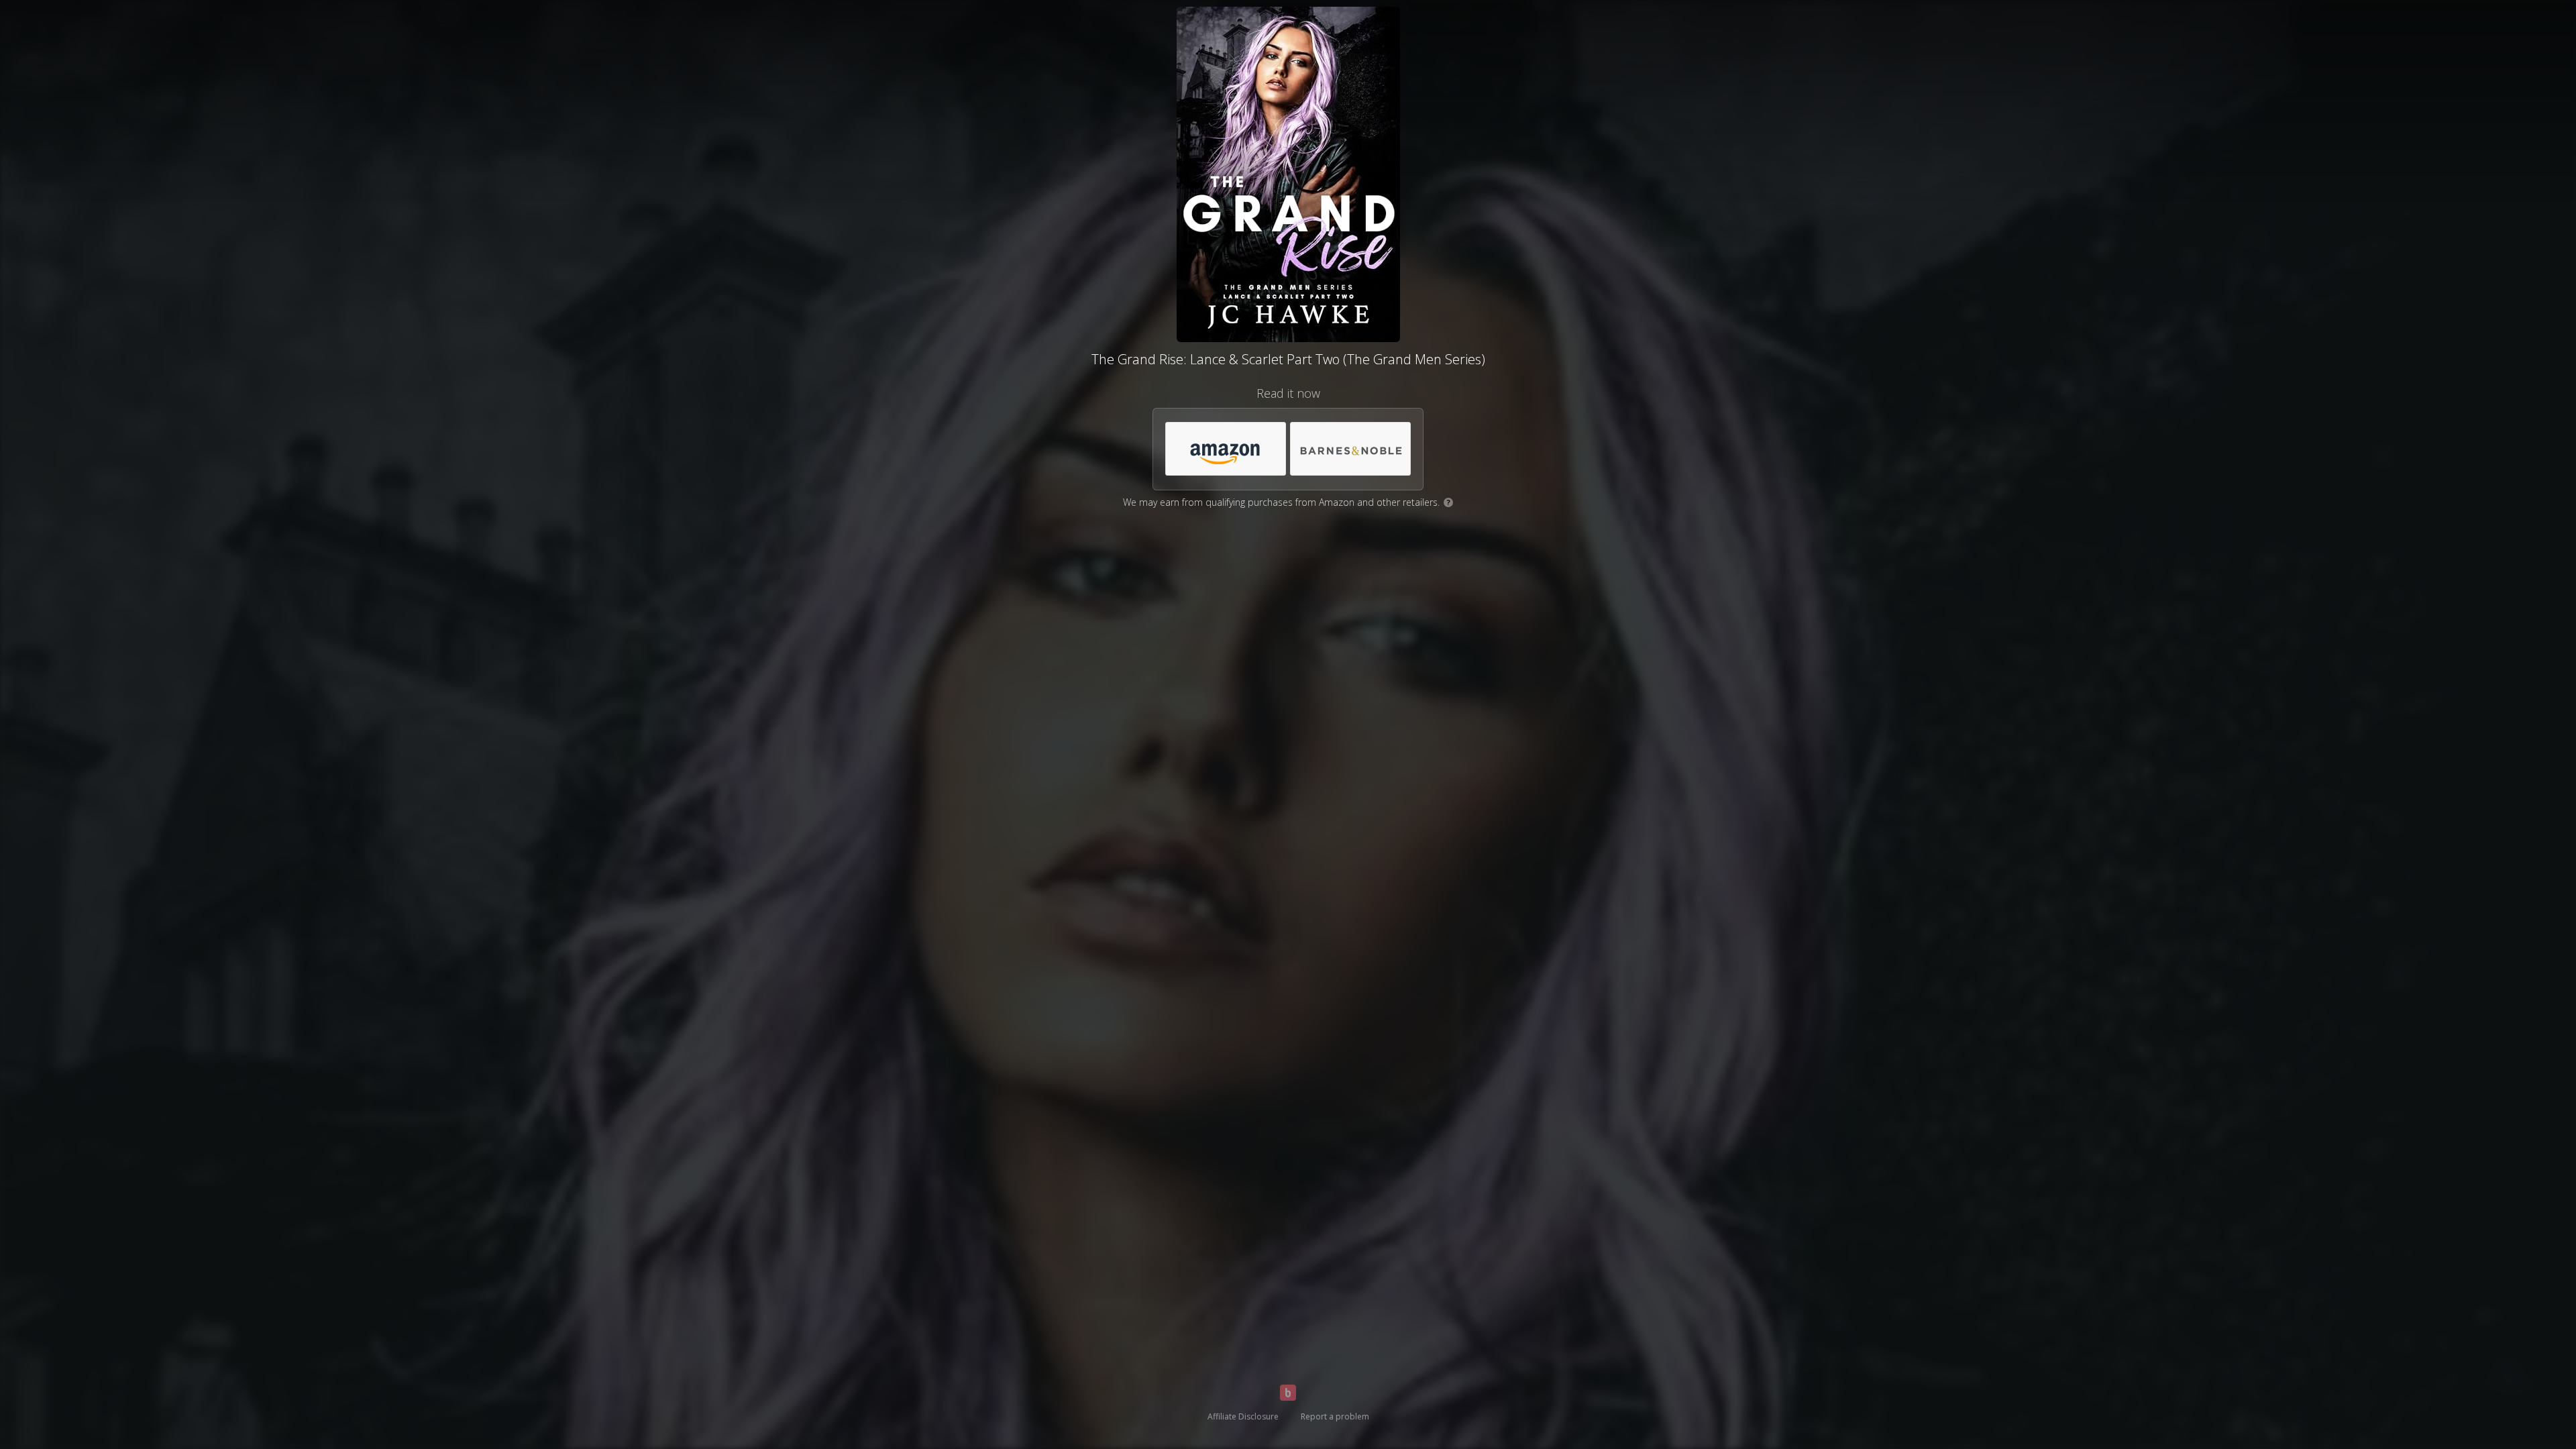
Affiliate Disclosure (1243, 1416)
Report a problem (1335, 1416)
